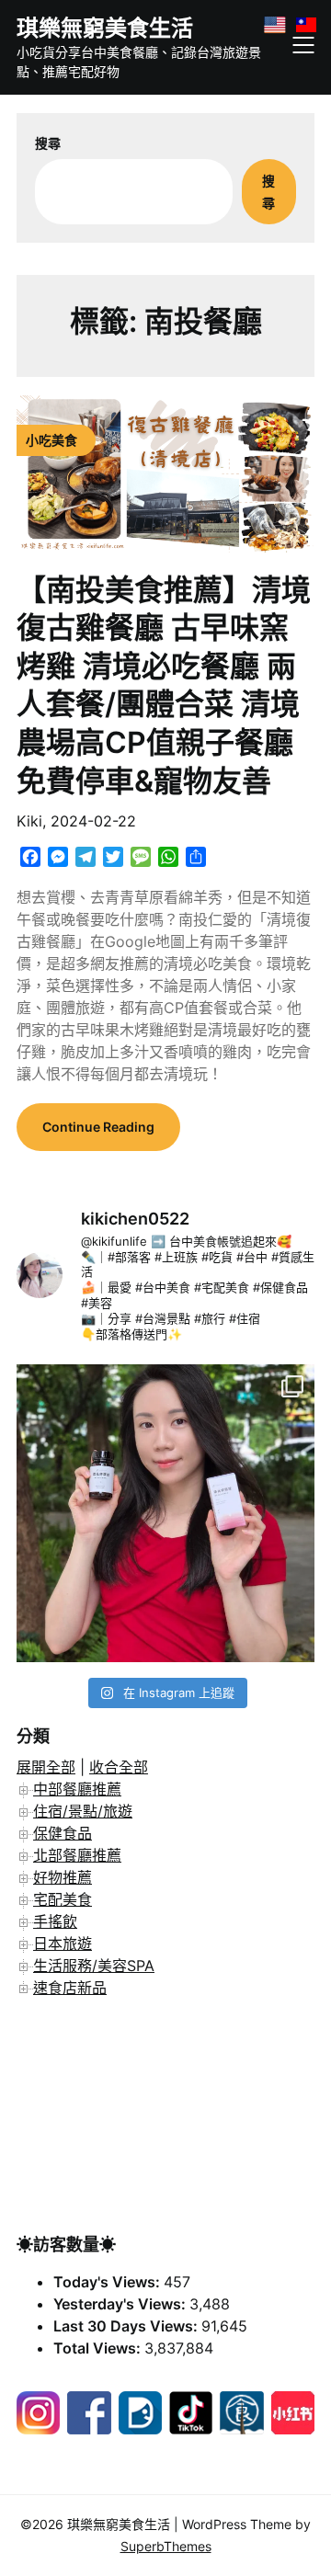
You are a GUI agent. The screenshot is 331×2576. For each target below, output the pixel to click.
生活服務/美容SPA (94, 1966)
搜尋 (48, 143)
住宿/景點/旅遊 (83, 1811)
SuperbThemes (166, 2546)
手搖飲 (55, 1921)
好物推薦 (63, 1877)
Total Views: (99, 2348)
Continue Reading (98, 1127)
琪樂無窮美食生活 (105, 28)
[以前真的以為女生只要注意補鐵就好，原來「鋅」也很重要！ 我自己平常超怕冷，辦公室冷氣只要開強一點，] (165, 1513)
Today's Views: (108, 2282)
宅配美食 (63, 1899)
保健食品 (63, 1833)
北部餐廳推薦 (77, 1855)
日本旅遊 (63, 1943)
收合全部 (119, 1767)
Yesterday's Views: (121, 2304)
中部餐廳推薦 (77, 1789)
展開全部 (46, 1767)
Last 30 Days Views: (127, 2326)
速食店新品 (70, 1988)
